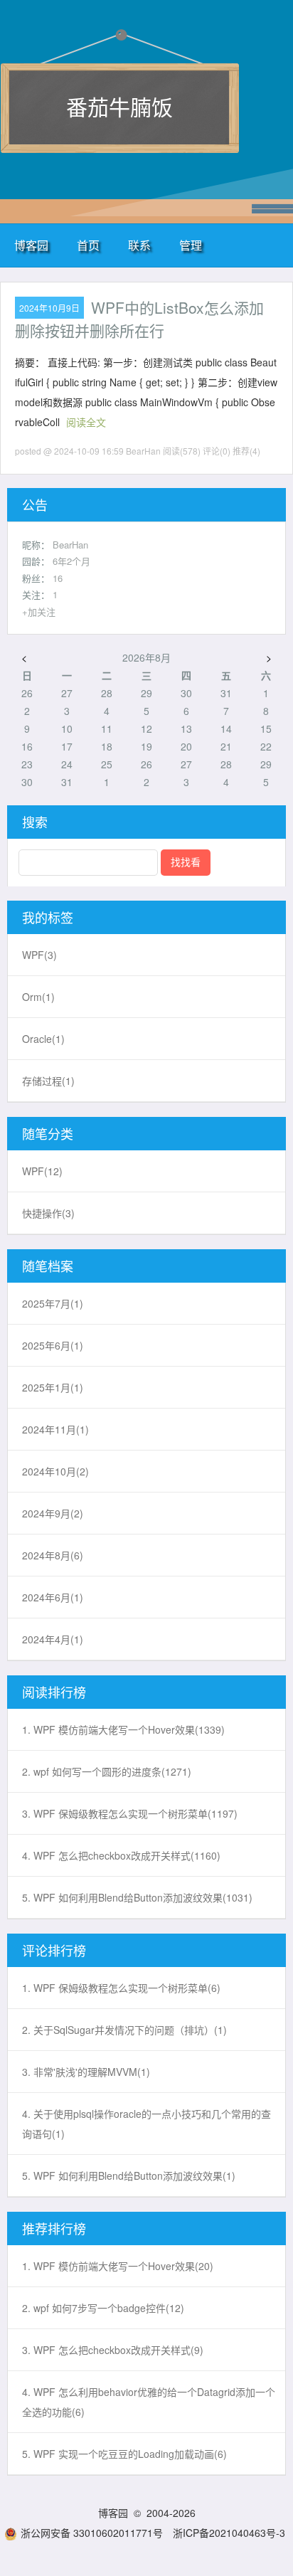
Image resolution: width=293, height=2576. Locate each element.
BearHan (70, 545)
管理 (191, 245)
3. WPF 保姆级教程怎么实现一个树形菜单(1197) (130, 1813)
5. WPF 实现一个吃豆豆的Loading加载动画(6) (124, 2454)
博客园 (31, 245)
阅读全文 (86, 422)
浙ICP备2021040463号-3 (229, 2533)
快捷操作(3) (48, 1213)
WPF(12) (42, 1171)
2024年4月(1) (53, 1639)
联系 (139, 245)
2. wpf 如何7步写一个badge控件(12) (103, 2308)
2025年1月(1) (53, 1387)
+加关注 (39, 611)
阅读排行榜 (54, 1692)
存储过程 (48, 1081)
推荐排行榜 (54, 2228)
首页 (88, 245)
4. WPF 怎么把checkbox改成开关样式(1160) (121, 1855)
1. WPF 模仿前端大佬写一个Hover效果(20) (118, 2266)
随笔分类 (48, 1133)
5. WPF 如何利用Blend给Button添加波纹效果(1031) (137, 1897)
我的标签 (48, 917)
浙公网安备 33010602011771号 (92, 2533)
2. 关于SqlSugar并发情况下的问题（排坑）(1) (124, 2030)
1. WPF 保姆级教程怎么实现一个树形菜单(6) (121, 1988)
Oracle (43, 1039)
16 (58, 578)
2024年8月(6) (53, 1555)
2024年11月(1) (55, 1429)
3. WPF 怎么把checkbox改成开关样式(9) (113, 2350)
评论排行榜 (54, 1950)
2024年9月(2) (53, 1513)
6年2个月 (71, 561)
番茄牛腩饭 (119, 106)
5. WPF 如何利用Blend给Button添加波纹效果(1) (129, 2175)
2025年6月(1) (53, 1345)
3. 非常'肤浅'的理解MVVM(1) (86, 2072)
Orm (38, 997)
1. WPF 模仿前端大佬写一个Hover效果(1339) (123, 1729)
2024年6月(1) (53, 1597)
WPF (39, 955)
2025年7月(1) (53, 1303)
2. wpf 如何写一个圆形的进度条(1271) (107, 1771)
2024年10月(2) (55, 1471)
